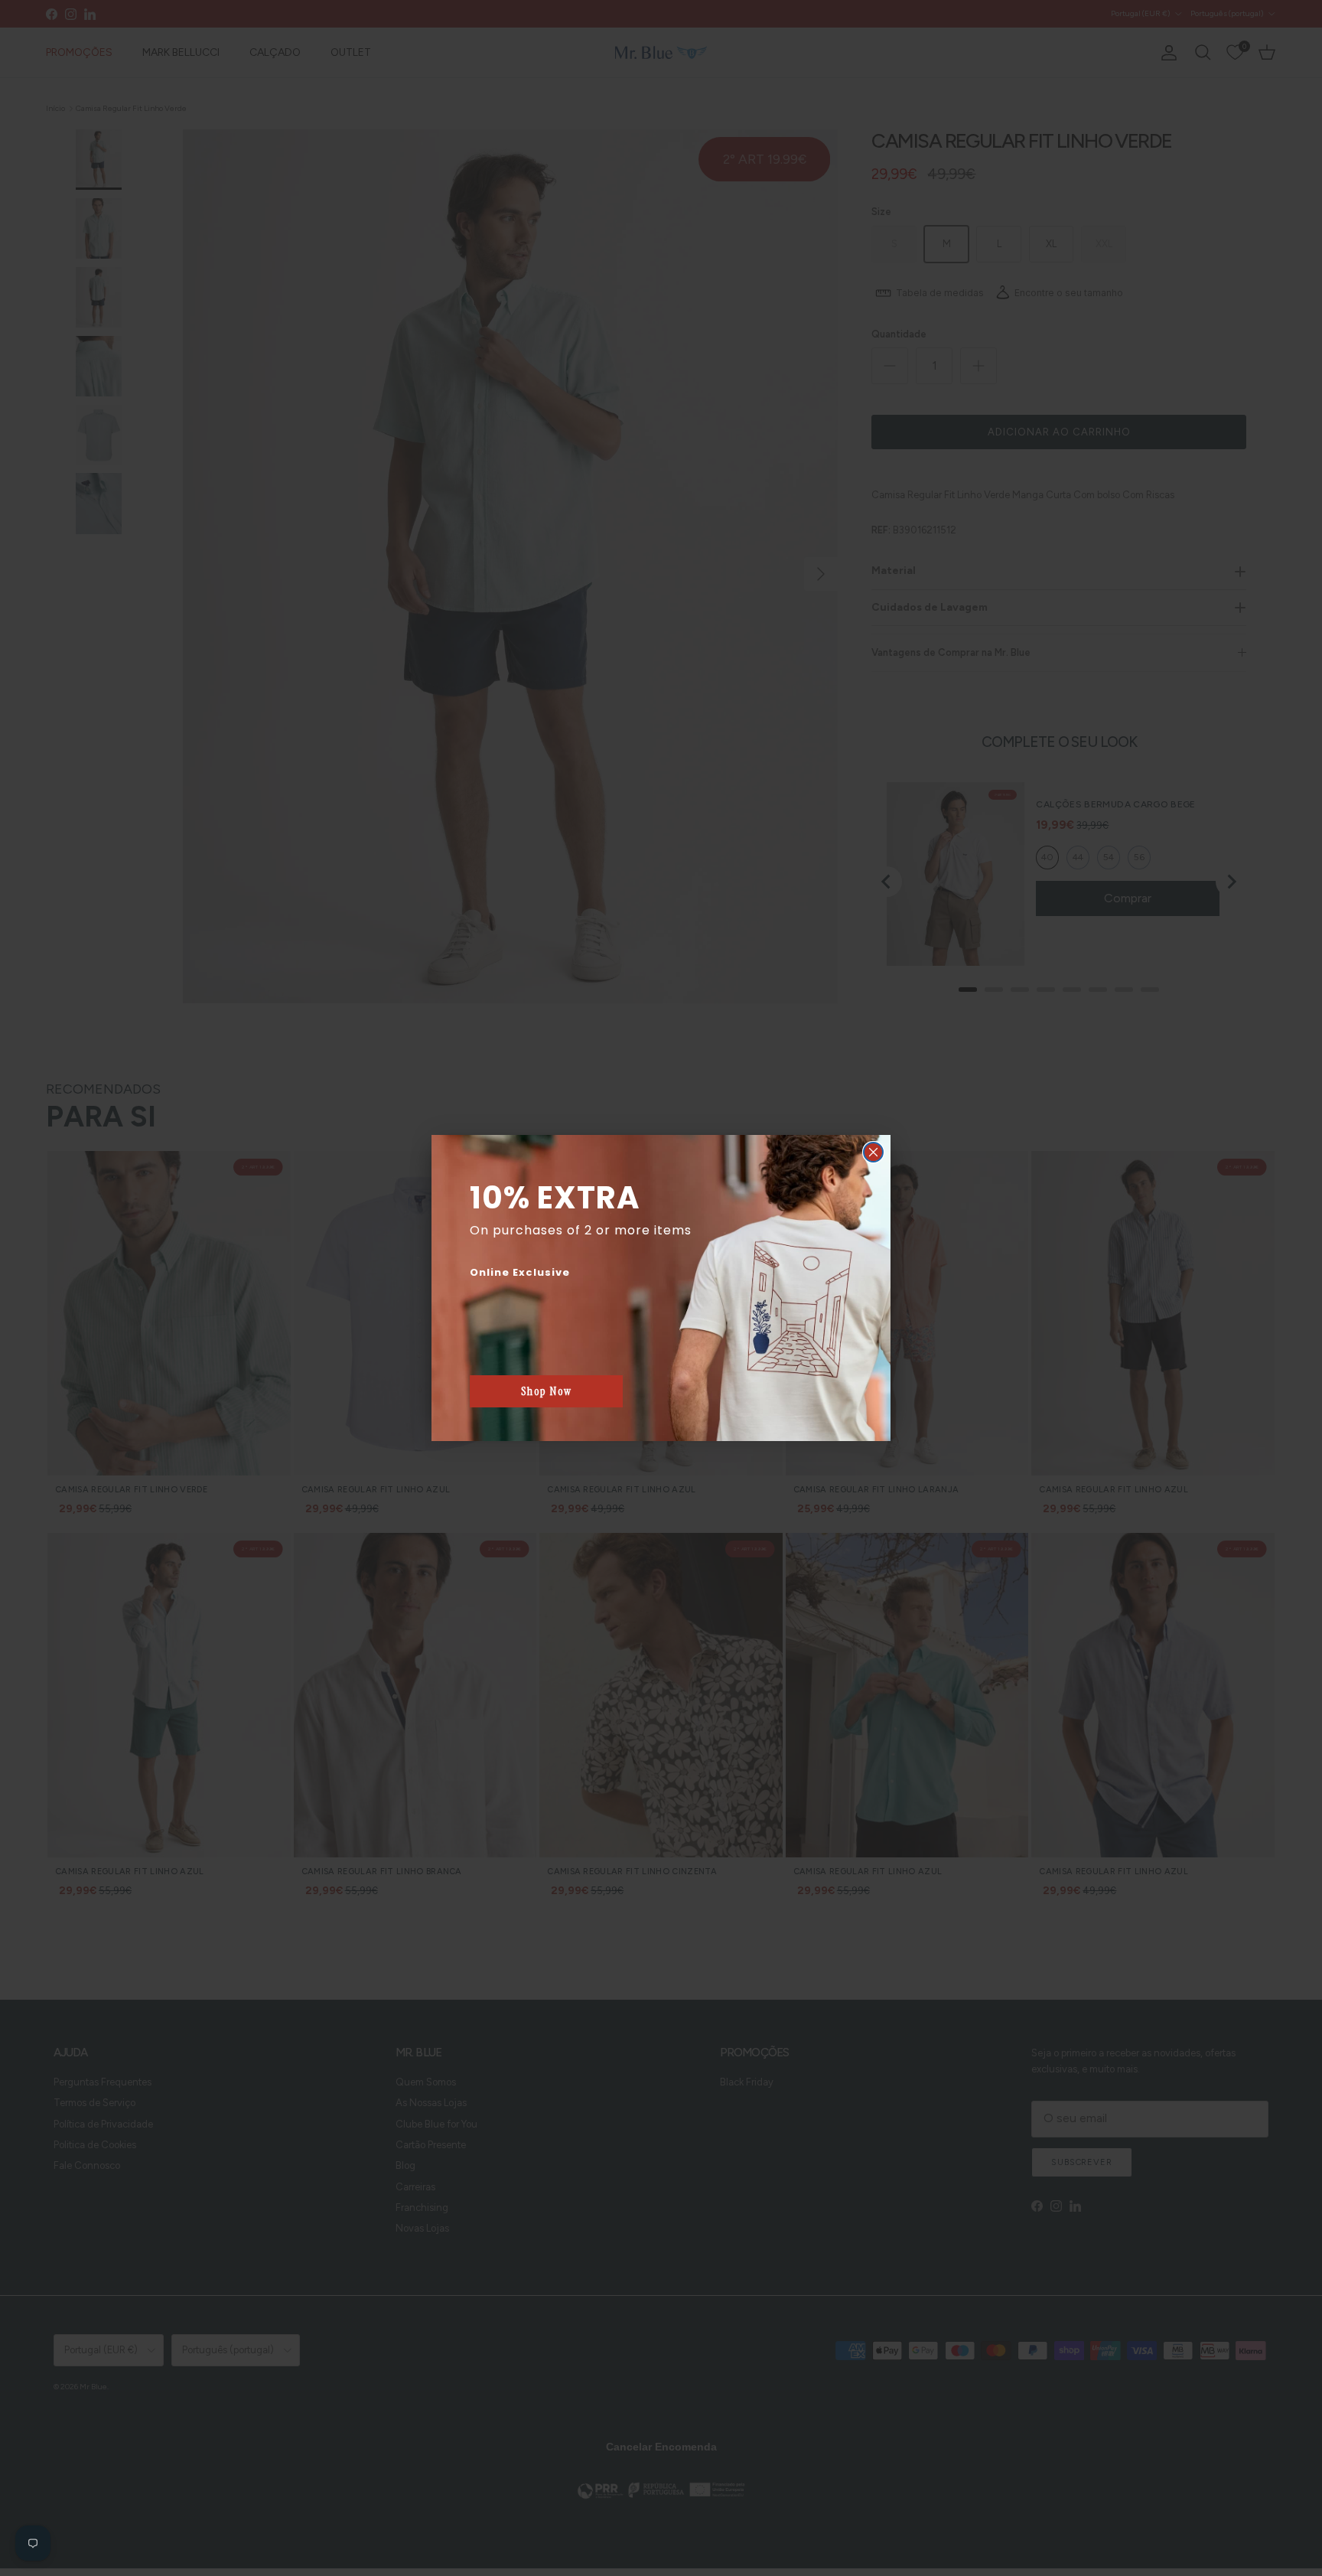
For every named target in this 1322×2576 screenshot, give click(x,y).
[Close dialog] (873, 1152)
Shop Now (547, 1391)
